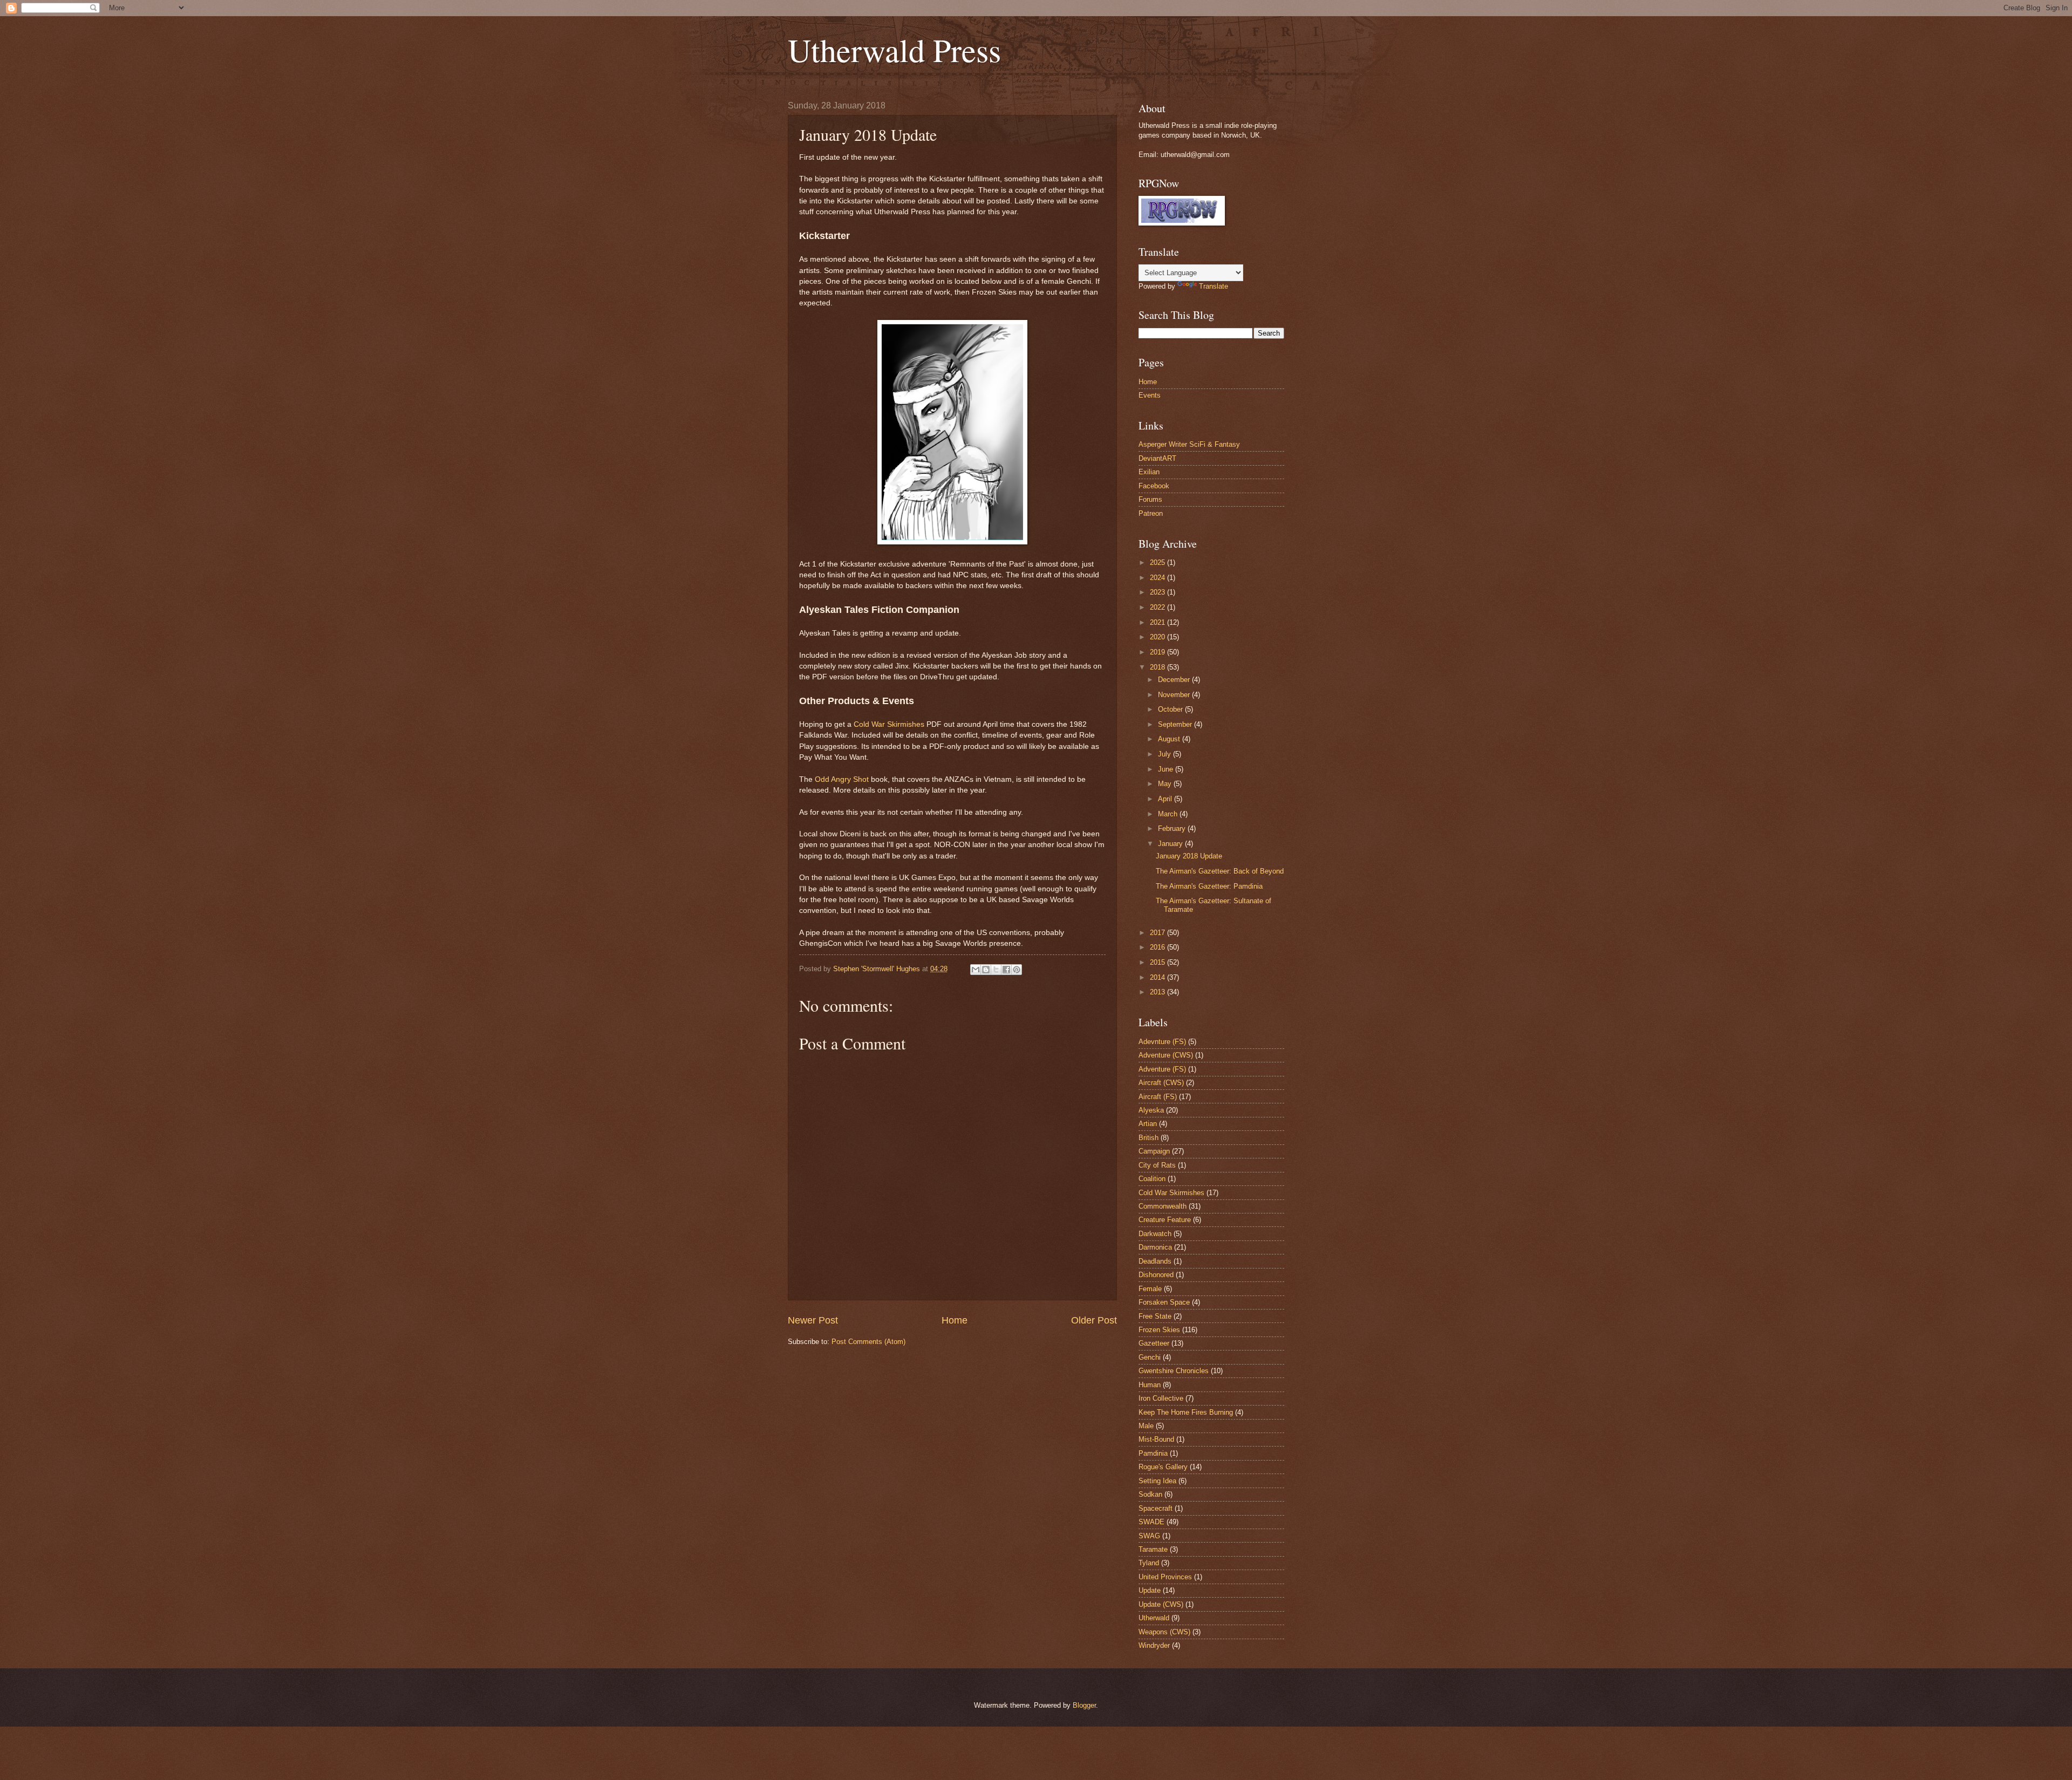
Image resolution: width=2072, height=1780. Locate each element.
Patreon (1151, 513)
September (1176, 724)
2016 (1158, 947)
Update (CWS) (1161, 1604)
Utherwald (1154, 1618)
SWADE (1151, 1522)
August (1170, 739)
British (1149, 1138)
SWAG (1149, 1536)
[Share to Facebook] (1006, 970)
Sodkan (1150, 1494)
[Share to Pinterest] (1017, 970)
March (1169, 814)
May (1166, 784)
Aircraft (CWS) (1161, 1083)
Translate (1214, 286)
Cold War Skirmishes (889, 724)
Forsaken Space (1164, 1302)
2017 (1158, 933)
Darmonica (1155, 1247)
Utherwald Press (894, 50)
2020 (1158, 637)
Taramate (1153, 1549)
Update (1150, 1590)
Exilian (1149, 472)
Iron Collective (1161, 1398)
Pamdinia (1153, 1453)
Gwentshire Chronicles (1174, 1371)
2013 (1158, 992)
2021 (1158, 622)
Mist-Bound (1156, 1439)
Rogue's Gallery (1163, 1467)
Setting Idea (1157, 1481)
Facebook (1154, 486)
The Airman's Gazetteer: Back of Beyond (1220, 871)
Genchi (1150, 1357)
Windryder (1154, 1645)
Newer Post (813, 1320)
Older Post (1094, 1320)
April (1166, 799)
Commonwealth (1163, 1206)
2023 (1158, 592)
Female (1150, 1289)
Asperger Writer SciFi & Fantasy (1189, 444)
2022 (1158, 607)
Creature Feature (1165, 1220)
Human (1150, 1385)
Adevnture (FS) (1162, 1042)
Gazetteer (1154, 1343)
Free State (1155, 1316)
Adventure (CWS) (1166, 1055)
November (1175, 695)
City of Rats (1157, 1165)
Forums (1150, 499)
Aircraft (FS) (1158, 1097)
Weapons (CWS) (1164, 1632)
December (1175, 680)
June (1167, 769)
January (1171, 844)
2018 (1158, 667)
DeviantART (1157, 458)
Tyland (1149, 1563)
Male (1146, 1426)
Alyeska (1151, 1110)
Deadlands (1155, 1261)
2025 (1158, 562)
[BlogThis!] (986, 970)
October (1171, 709)
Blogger (1084, 1705)
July (1165, 754)
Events (1150, 395)
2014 (1158, 977)
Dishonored (1156, 1275)
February (1173, 828)
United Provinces (1165, 1577)
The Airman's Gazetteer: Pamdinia (1209, 886)
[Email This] (976, 970)
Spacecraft (1156, 1508)
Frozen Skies (1159, 1330)
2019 (1158, 652)
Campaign (1154, 1151)
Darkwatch (1155, 1234)
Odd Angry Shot (842, 779)
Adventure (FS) (1162, 1069)
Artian (1148, 1124)
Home (955, 1320)
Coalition (1152, 1179)
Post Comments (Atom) (868, 1342)
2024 (1158, 578)
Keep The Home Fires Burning (1186, 1412)
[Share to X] (996, 970)
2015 (1158, 962)
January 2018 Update (1189, 856)
